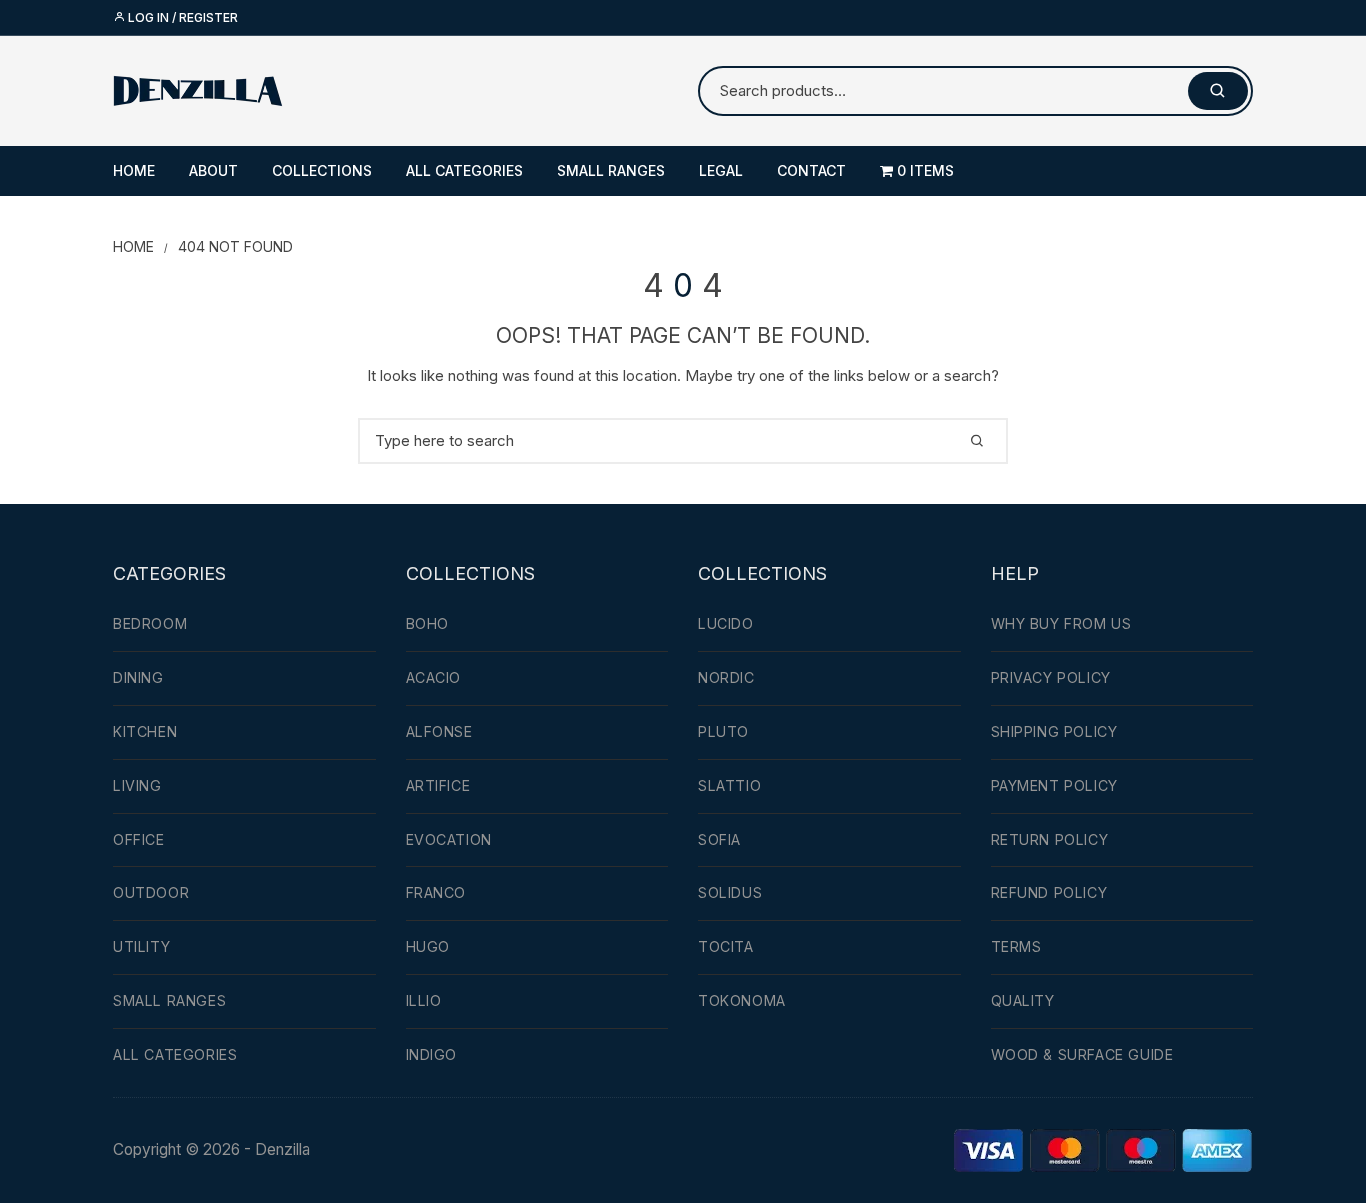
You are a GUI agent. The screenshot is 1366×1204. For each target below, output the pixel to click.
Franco (436, 892)
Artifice (438, 785)
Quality (1023, 1000)
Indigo (432, 1054)
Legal (721, 170)
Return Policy (1050, 839)
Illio (424, 1000)
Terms (1016, 946)
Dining (138, 677)
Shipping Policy (1054, 731)
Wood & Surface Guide (1082, 1054)
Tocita (726, 946)
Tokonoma (742, 1000)
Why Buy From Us (1061, 623)
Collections (322, 170)
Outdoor (151, 892)
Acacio (434, 677)
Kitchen (145, 731)
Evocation (449, 839)
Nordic (726, 677)
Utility (141, 946)
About (213, 170)
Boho (427, 623)
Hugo (428, 946)
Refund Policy (1049, 892)
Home (134, 170)
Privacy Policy (1051, 677)
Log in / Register (181, 17)
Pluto (723, 731)
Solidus (730, 892)
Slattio (729, 785)
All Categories (464, 170)
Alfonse (439, 731)
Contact (811, 170)
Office (139, 839)
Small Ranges (611, 170)
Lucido (726, 623)
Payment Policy (1054, 785)
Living (137, 785)
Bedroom (150, 623)
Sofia (719, 839)
